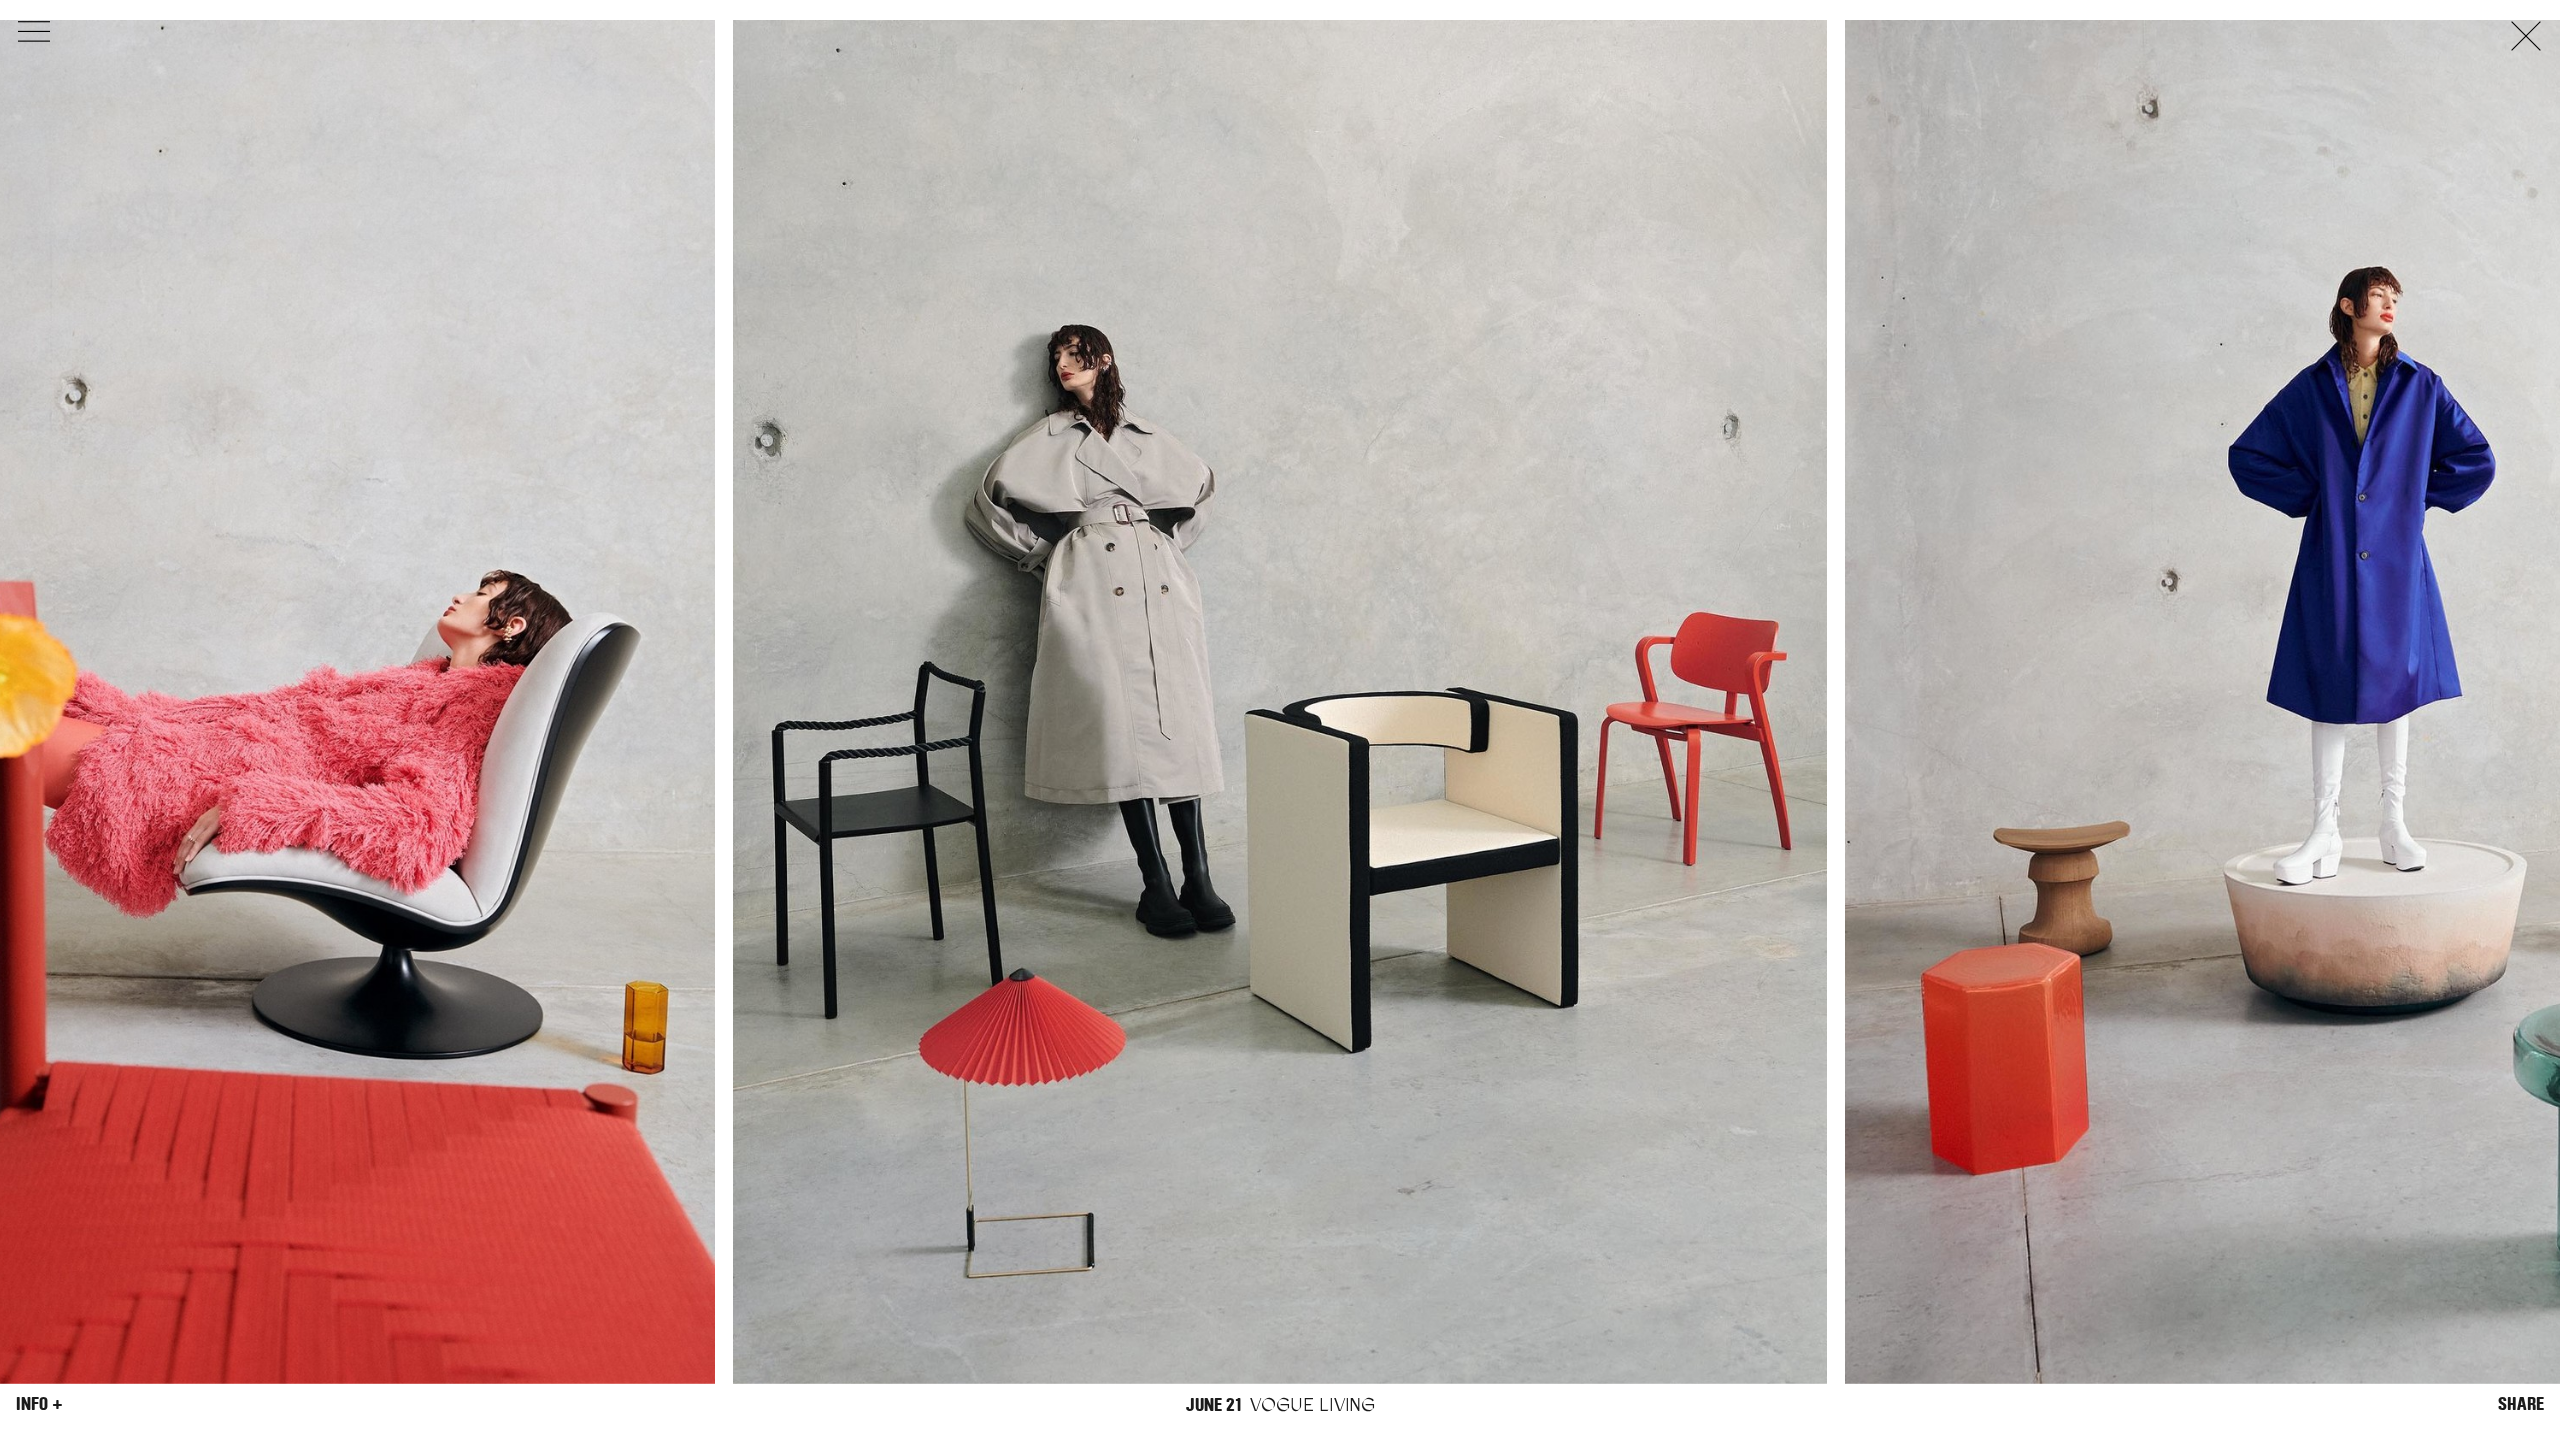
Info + (39, 1404)
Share (2521, 1404)
